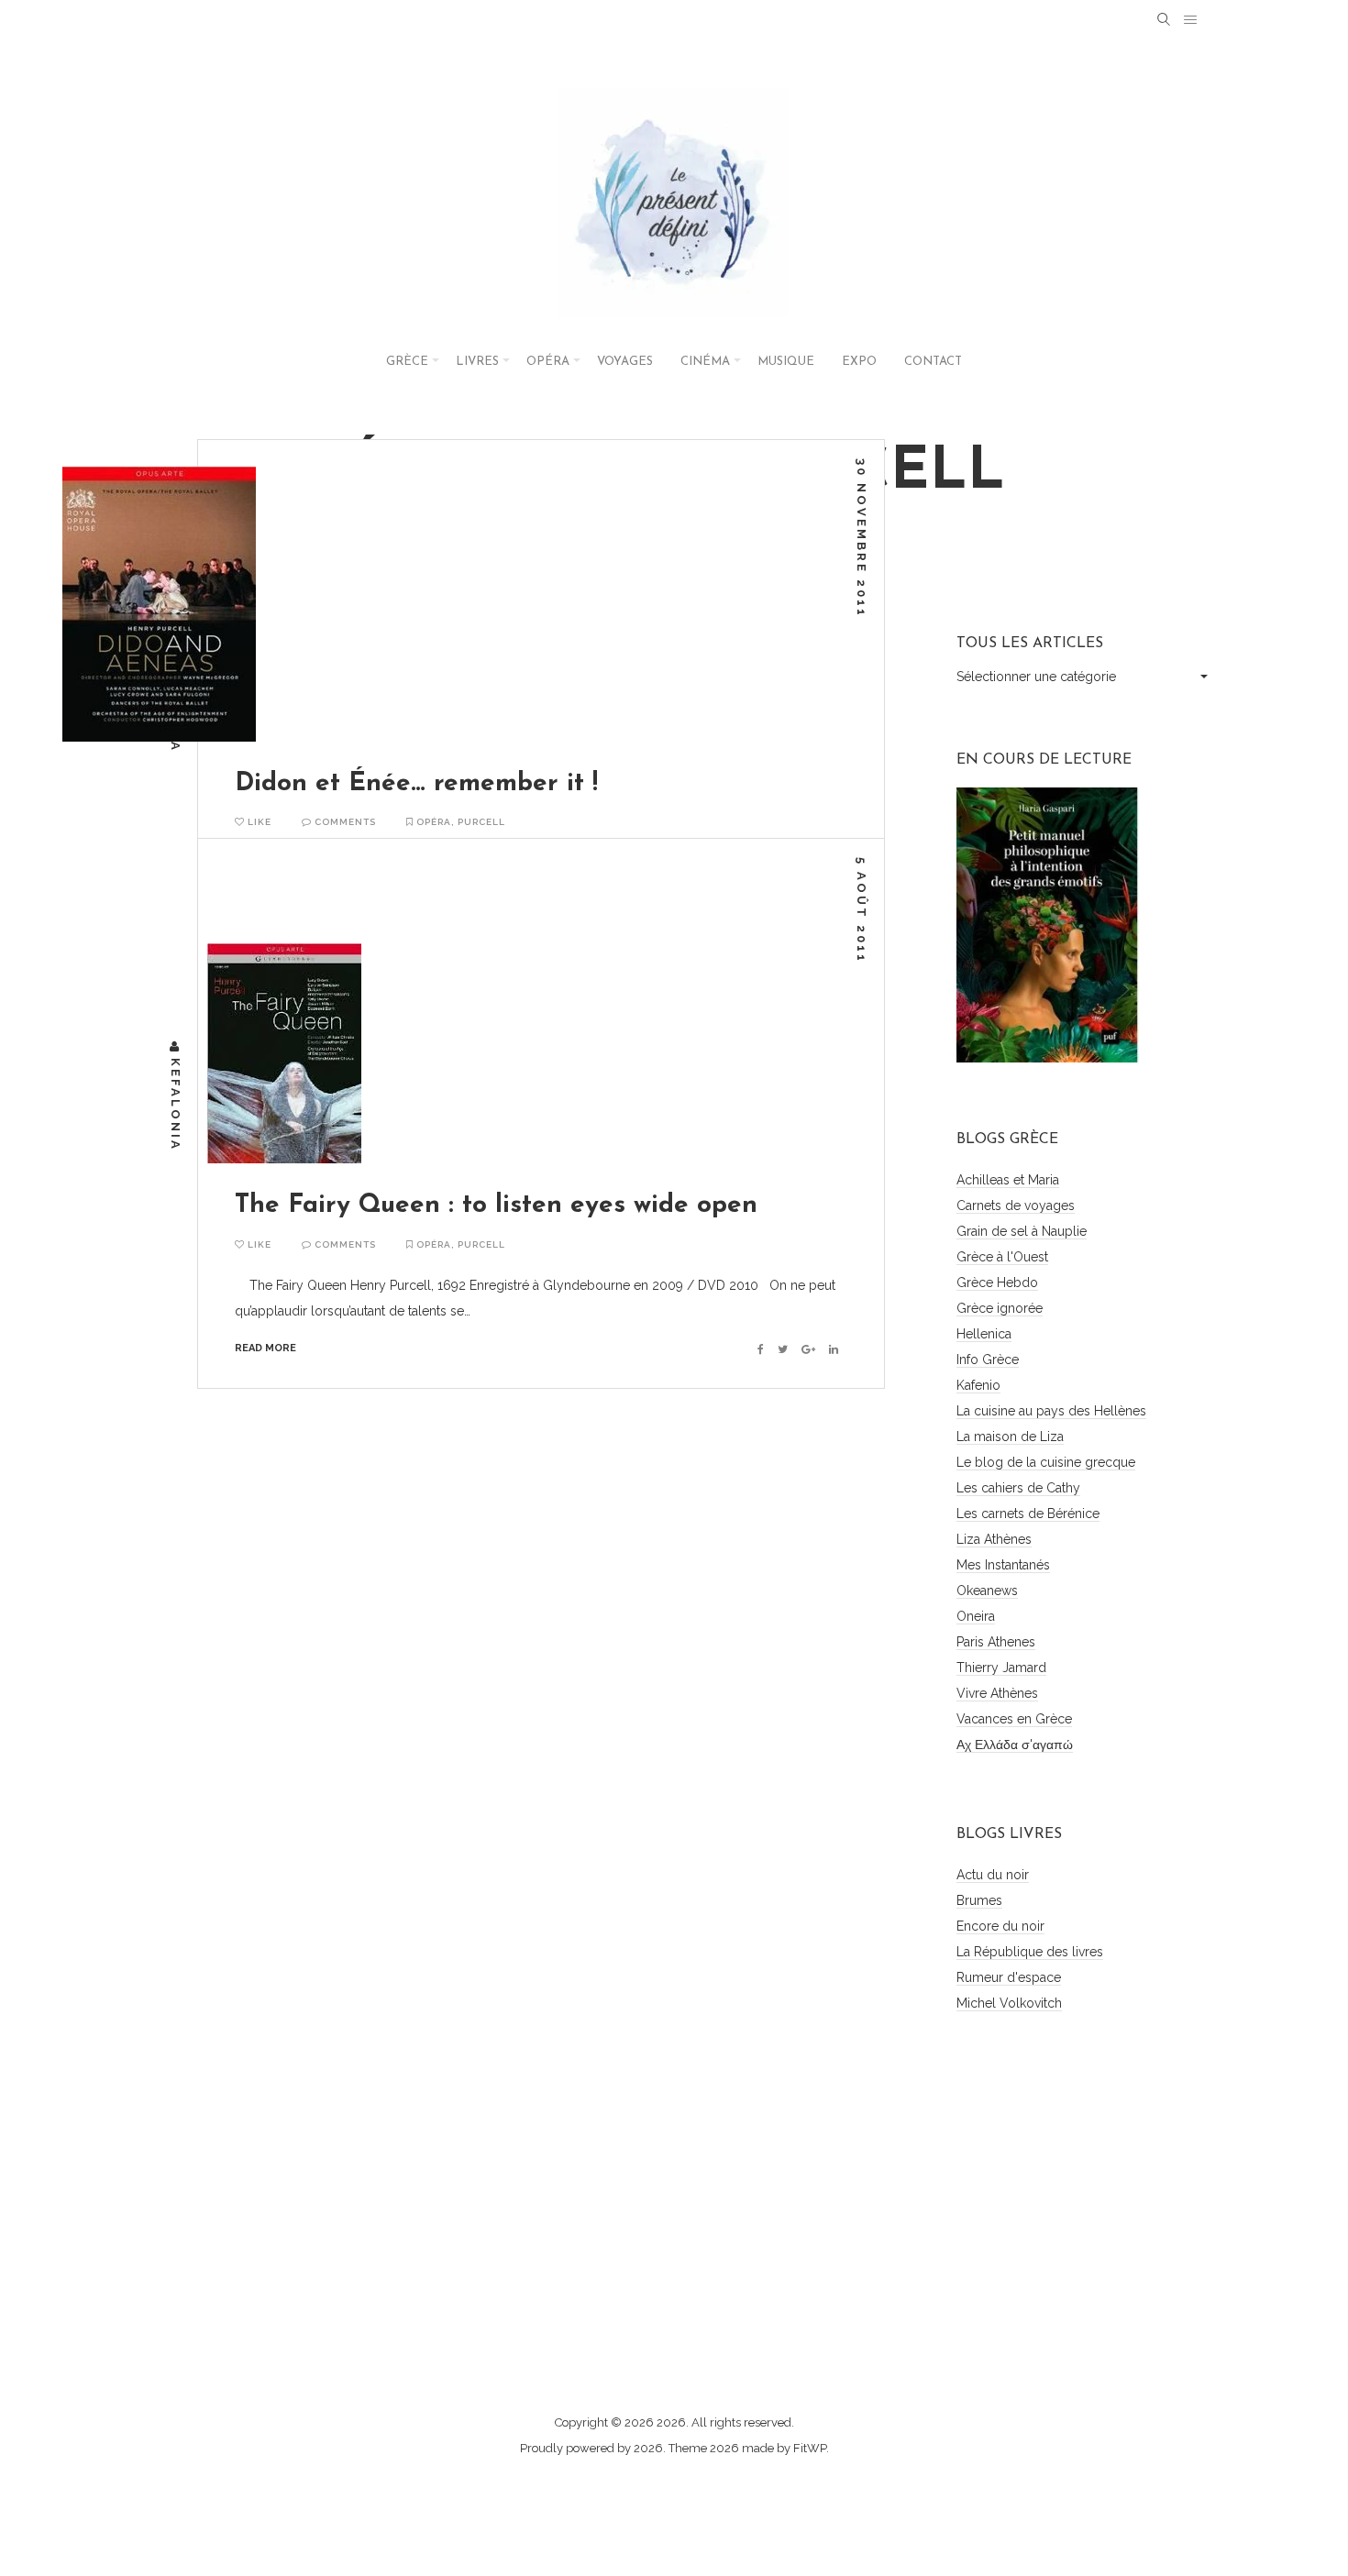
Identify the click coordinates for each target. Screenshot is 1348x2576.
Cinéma (705, 362)
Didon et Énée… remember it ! (416, 784)
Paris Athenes (996, 1642)
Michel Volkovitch (1009, 2003)
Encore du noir (1000, 1926)
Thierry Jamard (1001, 1668)
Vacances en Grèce (1014, 1719)
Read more (265, 1348)
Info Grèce (988, 1360)
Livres (477, 362)
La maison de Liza (1010, 1437)
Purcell (481, 822)
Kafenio (978, 1385)
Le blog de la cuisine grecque (1046, 1462)
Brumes (979, 1900)
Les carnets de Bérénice (1028, 1514)
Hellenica (984, 1334)
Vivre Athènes (997, 1693)
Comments (344, 822)
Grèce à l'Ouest (1002, 1257)
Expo (859, 362)
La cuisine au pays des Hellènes (1051, 1411)
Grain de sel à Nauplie (1022, 1231)
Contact (933, 362)
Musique (786, 362)
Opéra (548, 362)
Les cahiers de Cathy (1018, 1488)
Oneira (976, 1616)
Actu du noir (993, 1875)
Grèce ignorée (1000, 1308)
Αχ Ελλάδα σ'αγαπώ (1015, 1745)
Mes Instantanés (1003, 1565)
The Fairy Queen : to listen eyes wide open (496, 1205)
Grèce (407, 362)
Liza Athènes (994, 1539)
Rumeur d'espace (1009, 1977)
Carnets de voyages (1016, 1205)
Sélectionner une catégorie (1036, 677)
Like (258, 822)
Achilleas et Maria (1008, 1180)
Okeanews (987, 1591)
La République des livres (1030, 1952)
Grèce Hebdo (997, 1282)
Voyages (625, 362)
